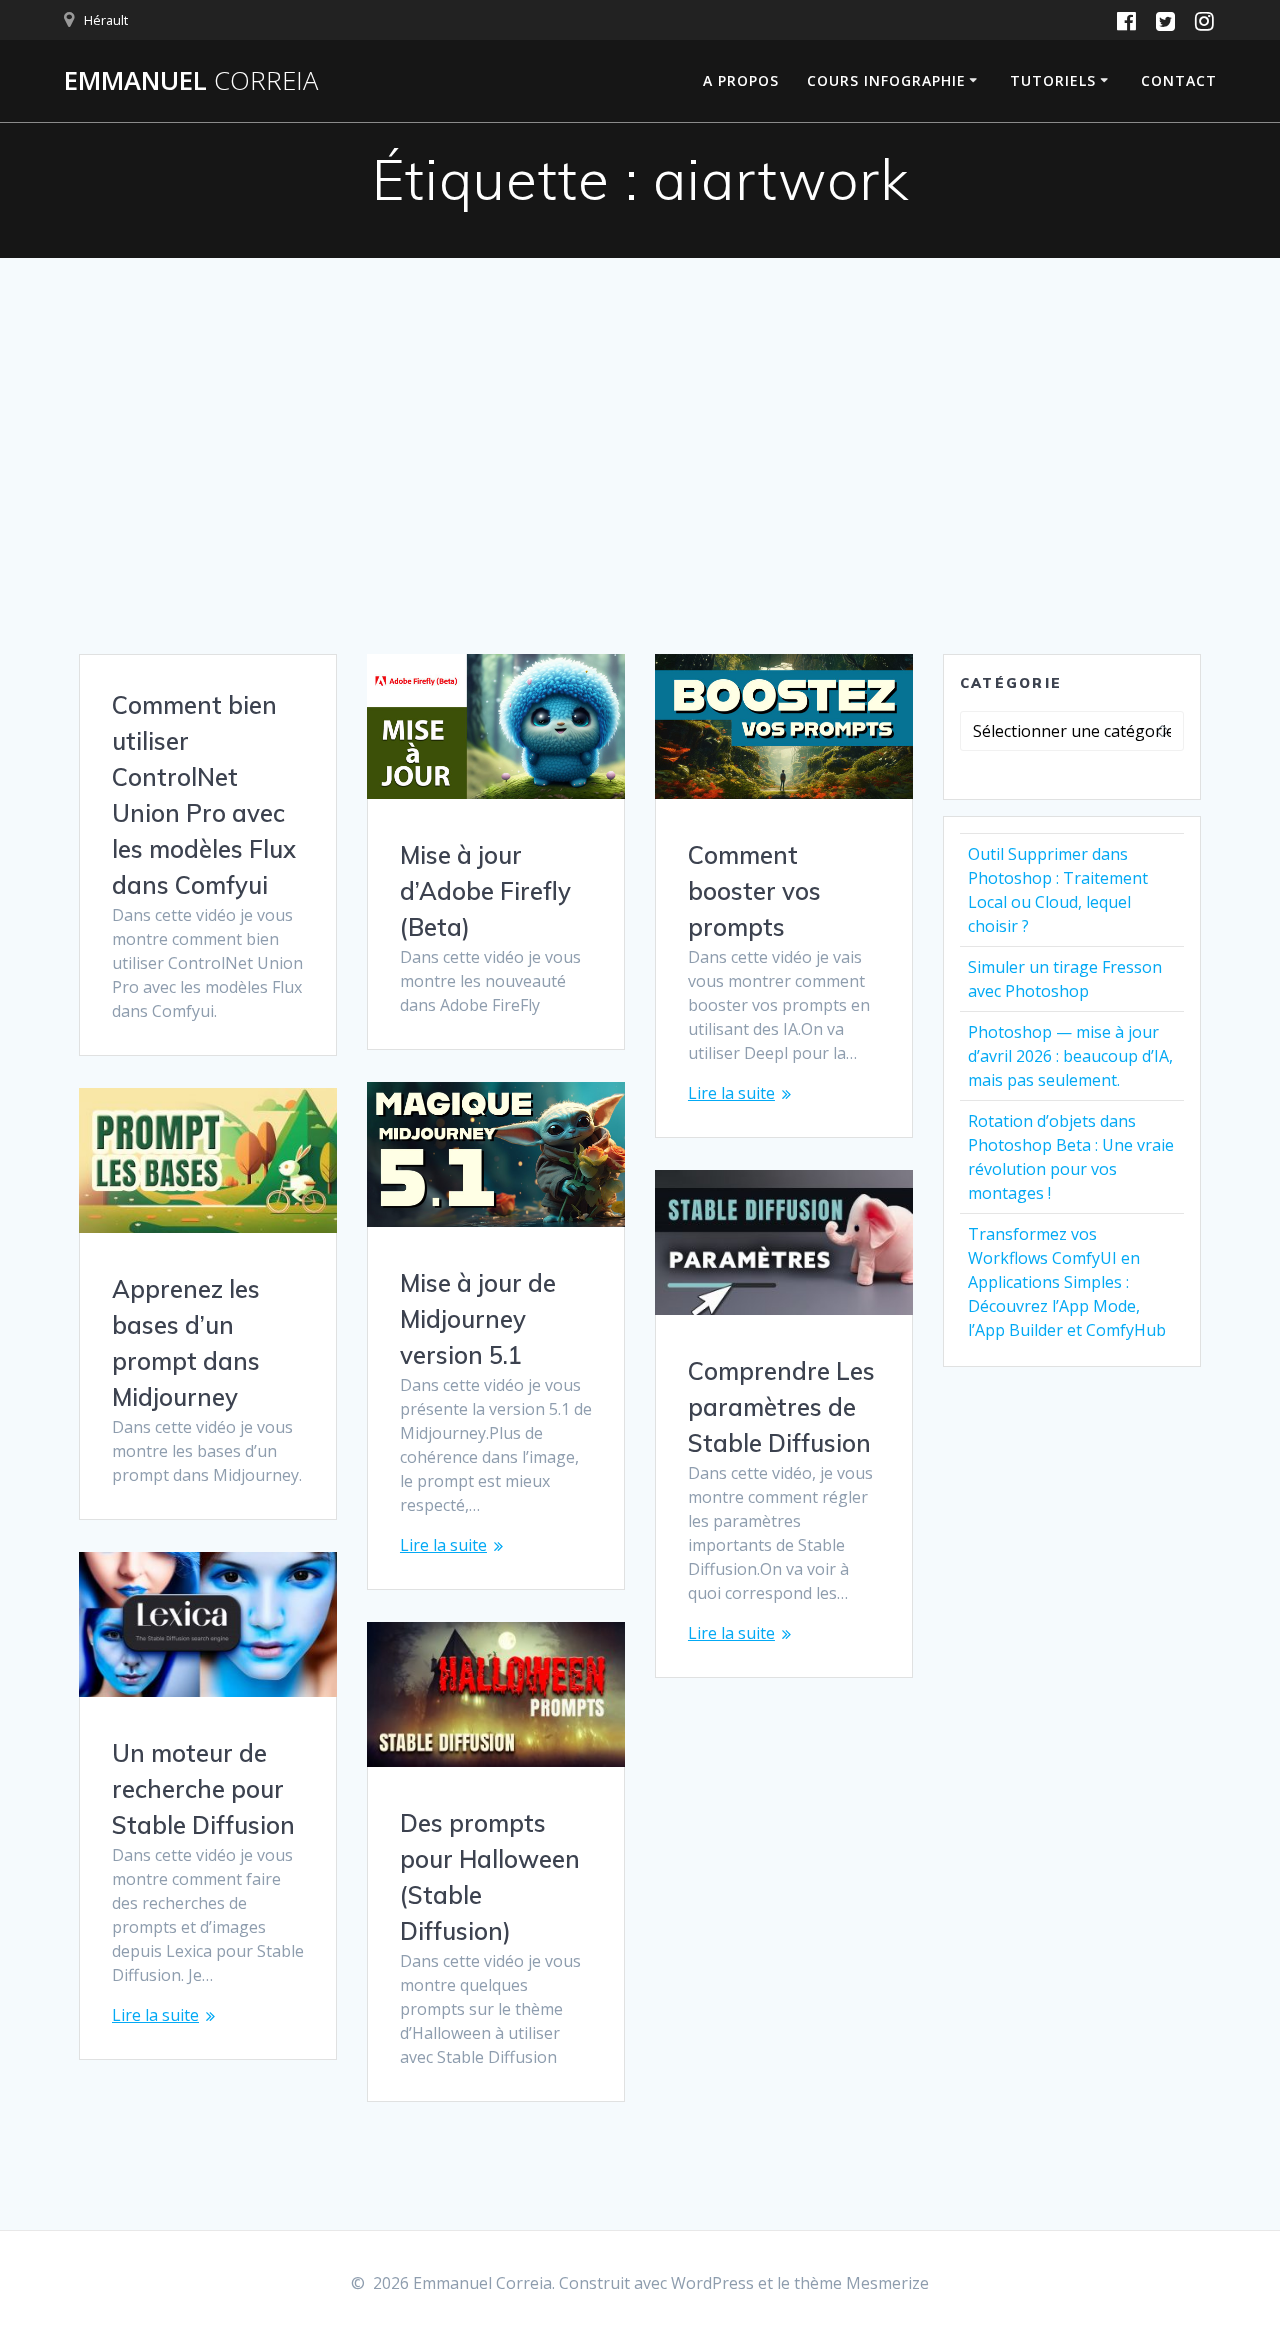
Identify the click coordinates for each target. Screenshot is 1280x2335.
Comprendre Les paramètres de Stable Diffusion (781, 1407)
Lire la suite (731, 1093)
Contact (1179, 80)
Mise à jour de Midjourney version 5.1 (478, 1319)
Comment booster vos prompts (754, 891)
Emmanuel (191, 81)
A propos (741, 80)
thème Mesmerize (861, 2283)
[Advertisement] (640, 504)
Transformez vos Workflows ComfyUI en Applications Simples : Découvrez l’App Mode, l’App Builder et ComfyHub (1067, 1282)
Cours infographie (886, 80)
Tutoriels (1053, 80)
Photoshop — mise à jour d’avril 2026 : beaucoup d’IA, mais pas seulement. (1070, 1056)
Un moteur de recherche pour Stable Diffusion (203, 1789)
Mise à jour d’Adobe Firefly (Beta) (485, 891)
